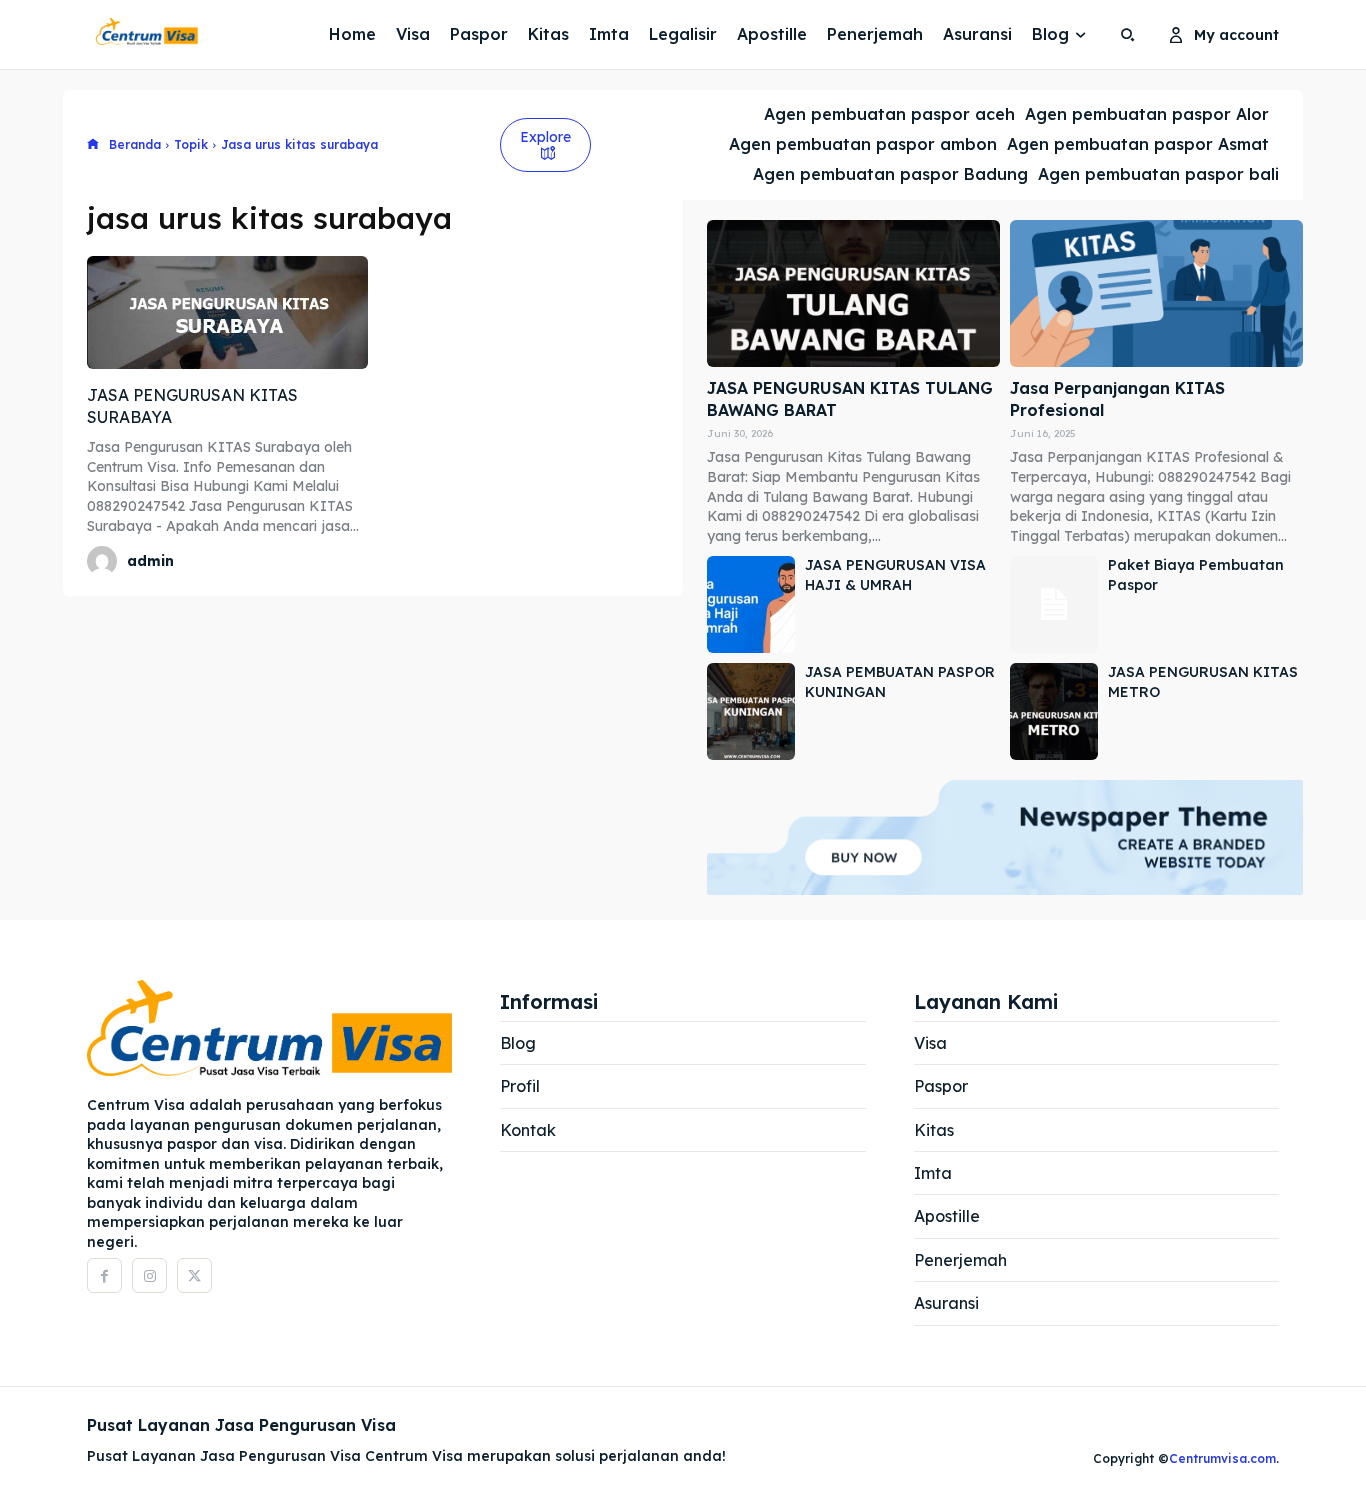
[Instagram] (149, 1275)
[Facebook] (104, 1275)
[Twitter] (194, 1275)
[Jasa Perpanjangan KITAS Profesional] (1156, 293)
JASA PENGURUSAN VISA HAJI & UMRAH (895, 575)
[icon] (93, 145)
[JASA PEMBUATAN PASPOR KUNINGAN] (751, 711)
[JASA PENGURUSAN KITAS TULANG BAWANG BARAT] (853, 293)
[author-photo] (105, 561)
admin (150, 561)
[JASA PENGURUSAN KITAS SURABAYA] (227, 312)
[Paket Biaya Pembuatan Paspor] (1054, 604)
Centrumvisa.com (1222, 1458)
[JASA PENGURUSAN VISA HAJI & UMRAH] (751, 604)
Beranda (135, 144)
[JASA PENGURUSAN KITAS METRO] (1054, 711)
